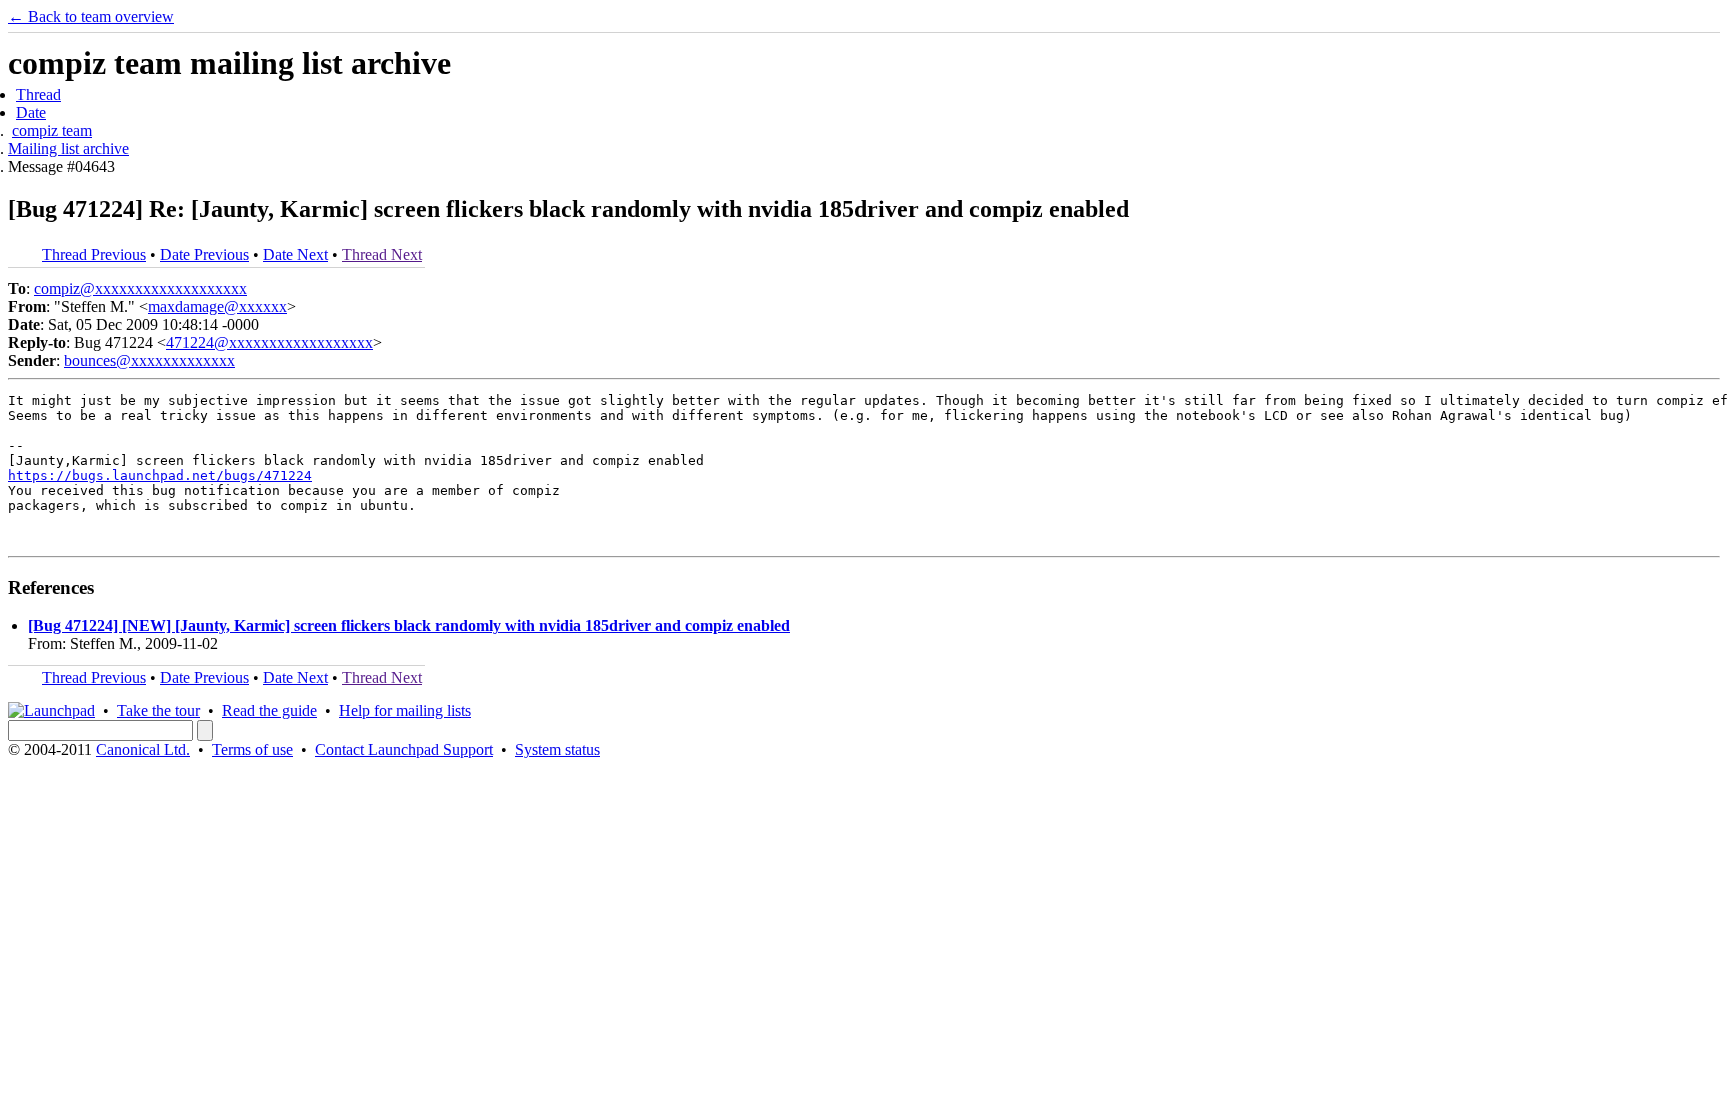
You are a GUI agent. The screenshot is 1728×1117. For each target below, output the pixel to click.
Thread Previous (94, 254)
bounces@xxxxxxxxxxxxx (149, 360)
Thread (38, 94)
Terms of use (252, 749)
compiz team (52, 130)
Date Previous (204, 254)
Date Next (295, 254)
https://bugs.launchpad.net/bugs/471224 (160, 475)
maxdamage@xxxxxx (217, 306)
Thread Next (382, 254)
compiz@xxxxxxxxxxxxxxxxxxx (140, 288)
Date (31, 112)
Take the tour (158, 710)
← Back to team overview (91, 16)
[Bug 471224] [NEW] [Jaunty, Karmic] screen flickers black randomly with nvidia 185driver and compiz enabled (409, 625)
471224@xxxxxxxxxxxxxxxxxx (269, 342)
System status (557, 749)
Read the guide (269, 710)
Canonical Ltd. (143, 749)
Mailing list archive (68, 148)
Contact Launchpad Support (404, 749)
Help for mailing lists (405, 710)
